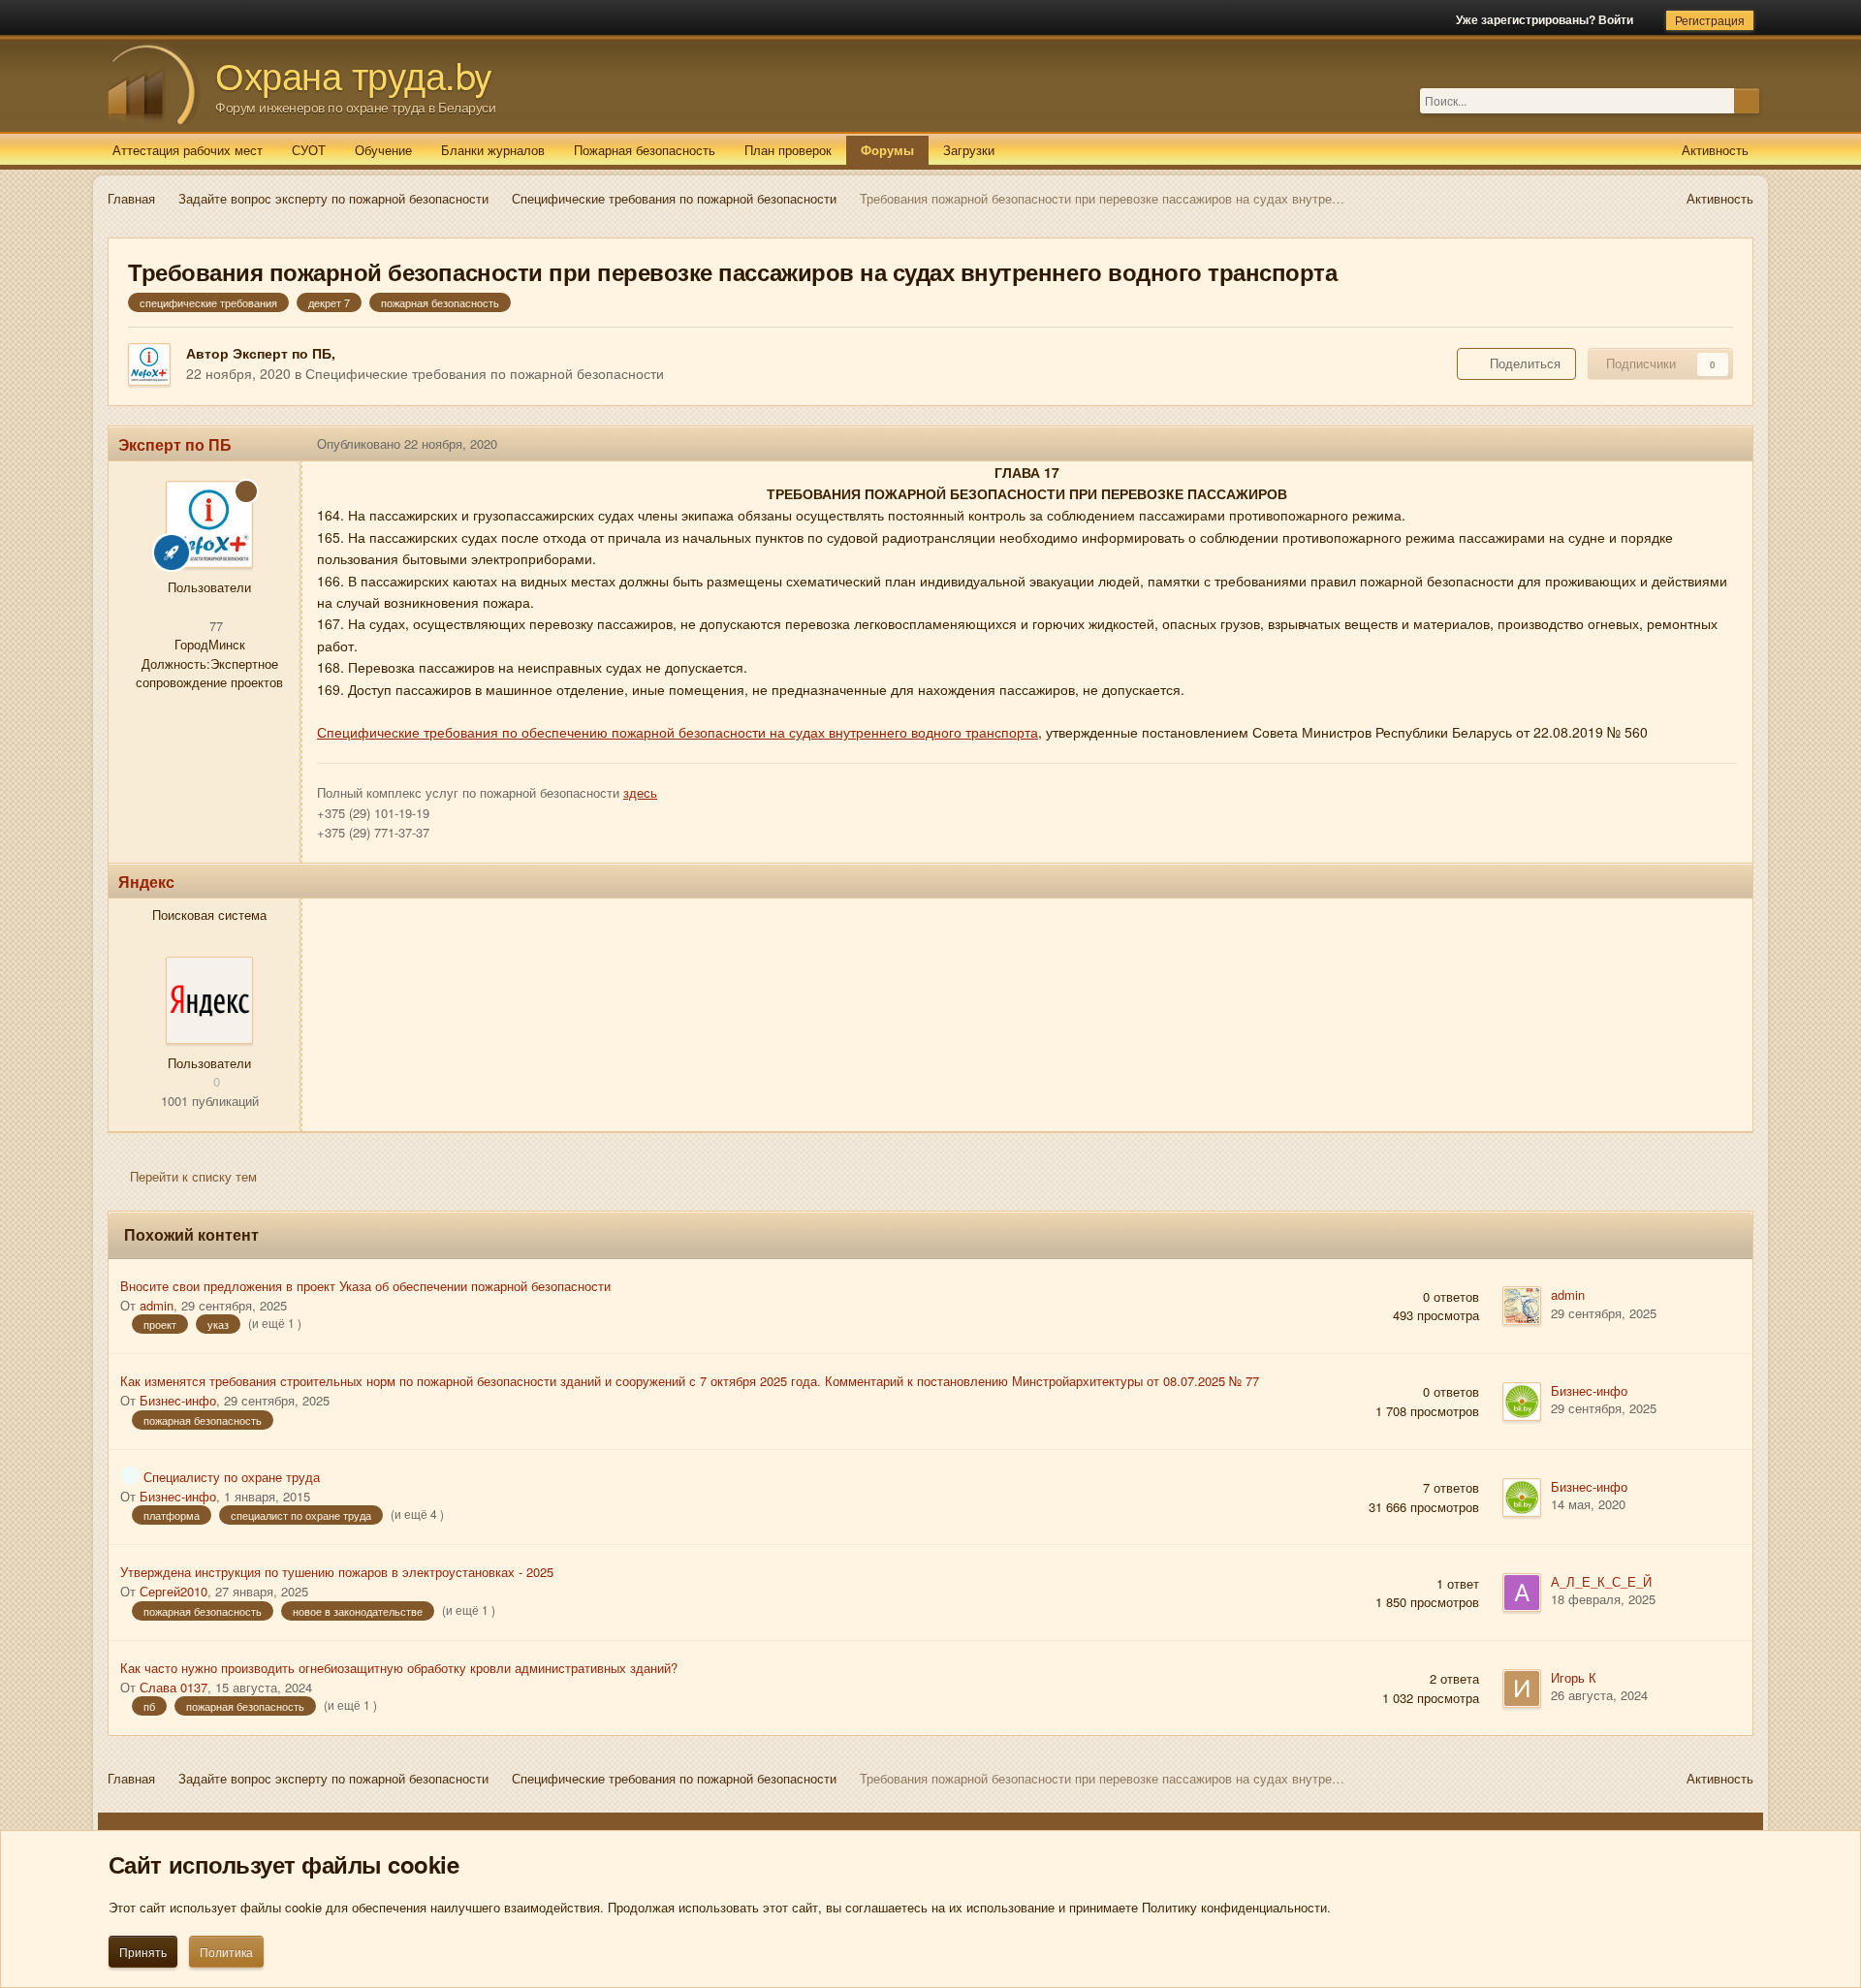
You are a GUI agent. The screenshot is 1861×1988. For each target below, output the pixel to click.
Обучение (383, 150)
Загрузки (969, 150)
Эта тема (1707, 100)
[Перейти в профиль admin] (1522, 1306)
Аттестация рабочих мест (188, 150)
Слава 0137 (173, 1687)
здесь (640, 792)
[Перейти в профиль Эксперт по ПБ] (149, 364)
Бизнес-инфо (178, 1400)
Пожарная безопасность (645, 150)
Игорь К (1574, 1677)
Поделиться (1521, 363)
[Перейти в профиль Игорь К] (1522, 1688)
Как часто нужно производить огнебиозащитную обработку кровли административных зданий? (399, 1668)
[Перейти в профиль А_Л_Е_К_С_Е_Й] (1522, 1593)
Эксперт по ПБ (282, 353)
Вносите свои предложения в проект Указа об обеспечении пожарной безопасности (365, 1286)
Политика (226, 1952)
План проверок (788, 150)
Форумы (887, 150)
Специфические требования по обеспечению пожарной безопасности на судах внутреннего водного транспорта (678, 732)
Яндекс (146, 882)
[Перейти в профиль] (209, 1000)
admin (157, 1305)
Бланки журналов (493, 150)
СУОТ (309, 150)
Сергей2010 (173, 1591)
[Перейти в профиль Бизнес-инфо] (1522, 1402)
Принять (143, 1952)
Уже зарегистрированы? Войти (1547, 19)
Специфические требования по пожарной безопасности (485, 373)
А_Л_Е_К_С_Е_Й (1601, 1581)
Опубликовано (407, 443)
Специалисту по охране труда (232, 1477)
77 (214, 626)
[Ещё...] (1723, 444)
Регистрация (1710, 20)
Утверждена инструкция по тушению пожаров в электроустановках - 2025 (337, 1572)
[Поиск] (1747, 101)
